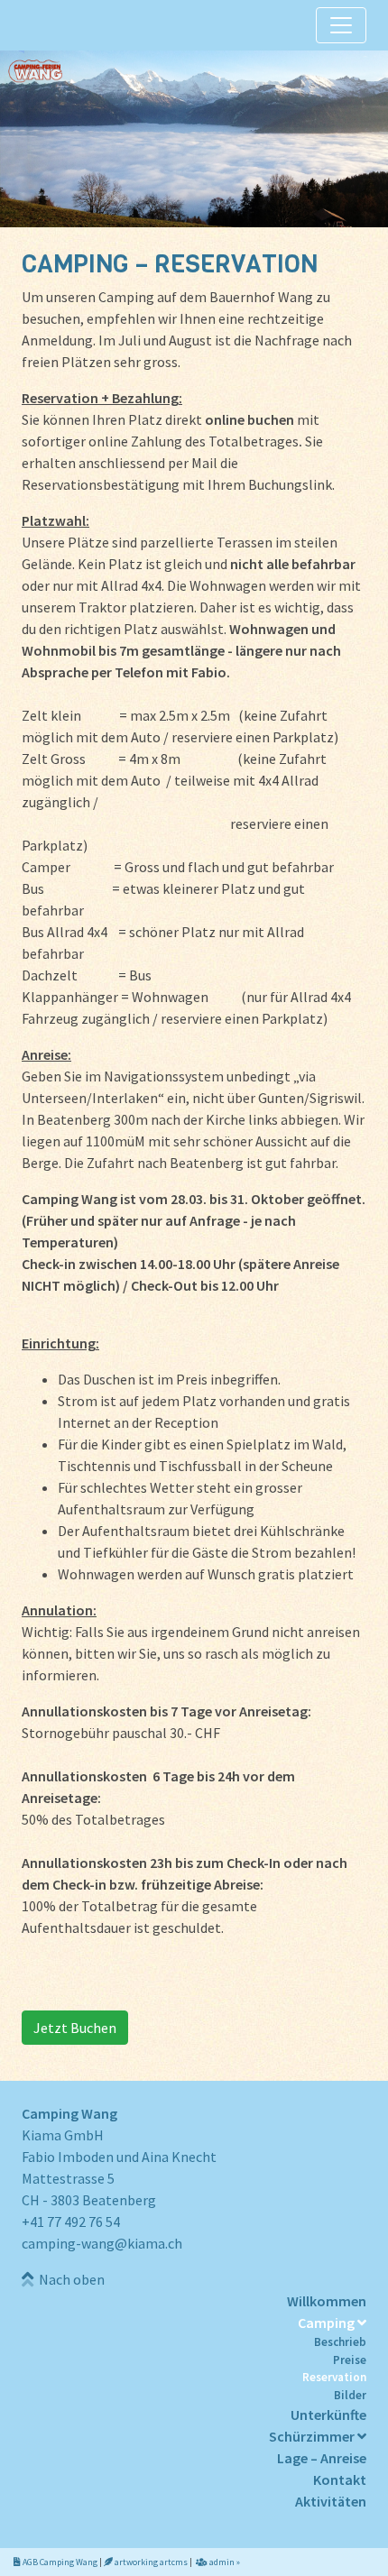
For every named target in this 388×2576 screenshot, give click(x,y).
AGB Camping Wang (59, 2562)
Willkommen (327, 2301)
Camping (328, 2323)
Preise (350, 2360)
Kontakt (340, 2479)
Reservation (334, 2377)
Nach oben (69, 2279)
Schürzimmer (313, 2436)
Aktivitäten (331, 2501)
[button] (194, 139)
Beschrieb (340, 2342)
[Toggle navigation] (341, 25)
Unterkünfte (328, 2415)
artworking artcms (150, 2562)
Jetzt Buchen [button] (75, 2028)
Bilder (350, 2395)
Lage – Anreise (322, 2458)
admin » (224, 2562)
